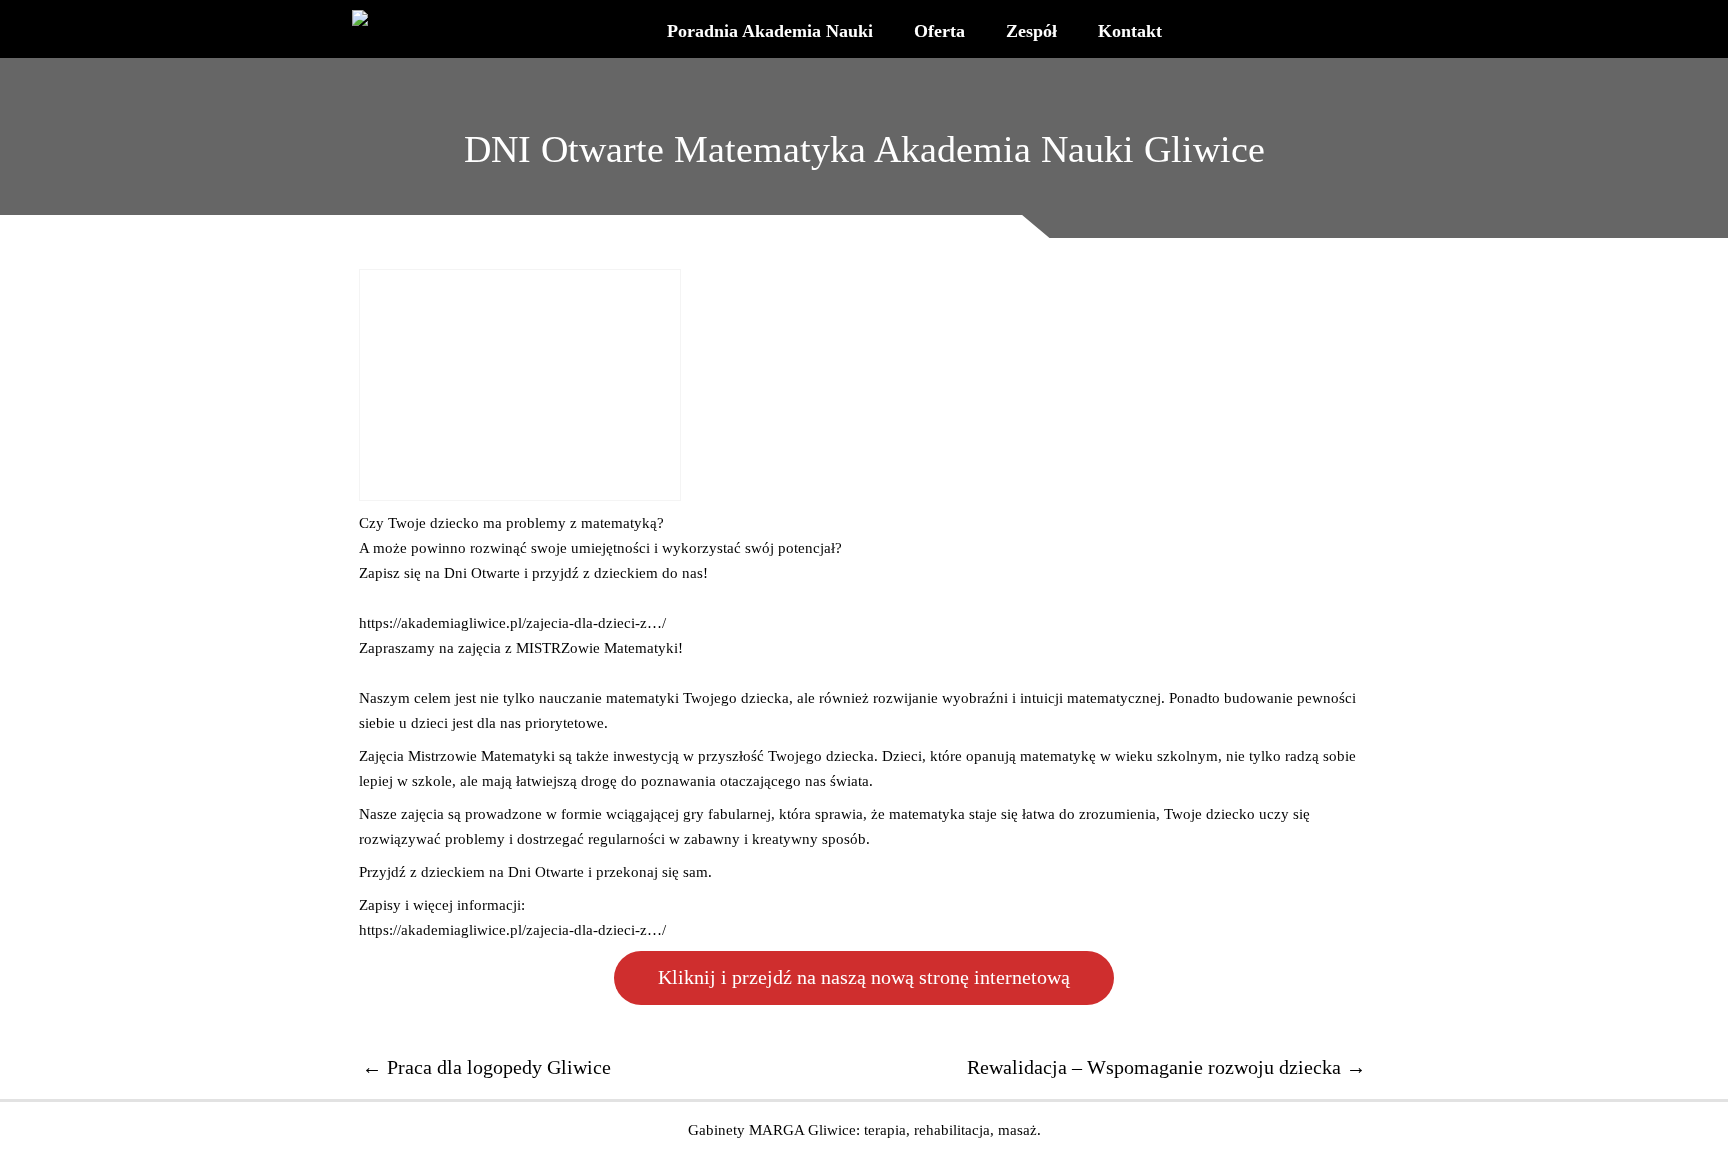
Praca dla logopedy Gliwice (486, 1067)
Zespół (1031, 31)
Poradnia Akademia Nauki (770, 31)
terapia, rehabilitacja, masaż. (952, 1130)
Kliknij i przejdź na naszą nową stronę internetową (864, 977)
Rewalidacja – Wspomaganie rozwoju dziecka (1166, 1067)
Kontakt (1130, 31)
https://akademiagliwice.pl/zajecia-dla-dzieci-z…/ (512, 623)
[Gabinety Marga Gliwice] (374, 18)
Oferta (939, 31)
